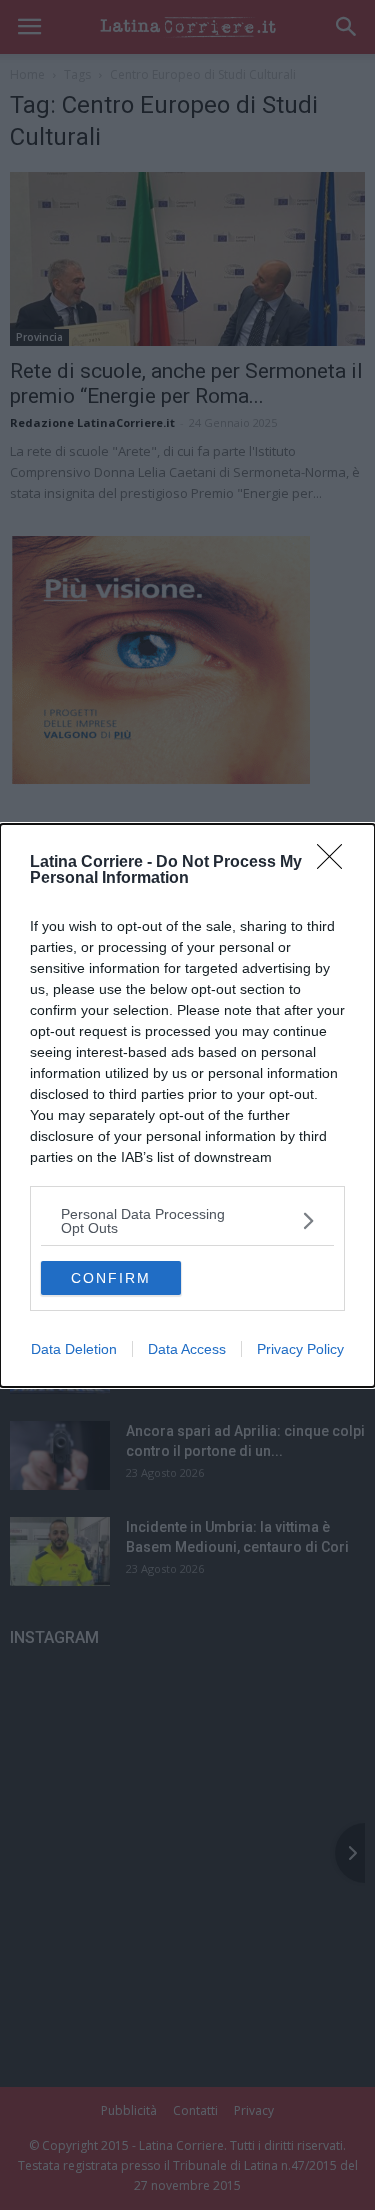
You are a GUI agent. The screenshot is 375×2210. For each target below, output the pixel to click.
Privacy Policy (300, 1349)
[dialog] (187, 1105)
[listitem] (187, 1221)
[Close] (336, 863)
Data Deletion (74, 1349)
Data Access (187, 1349)
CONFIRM (111, 1278)
